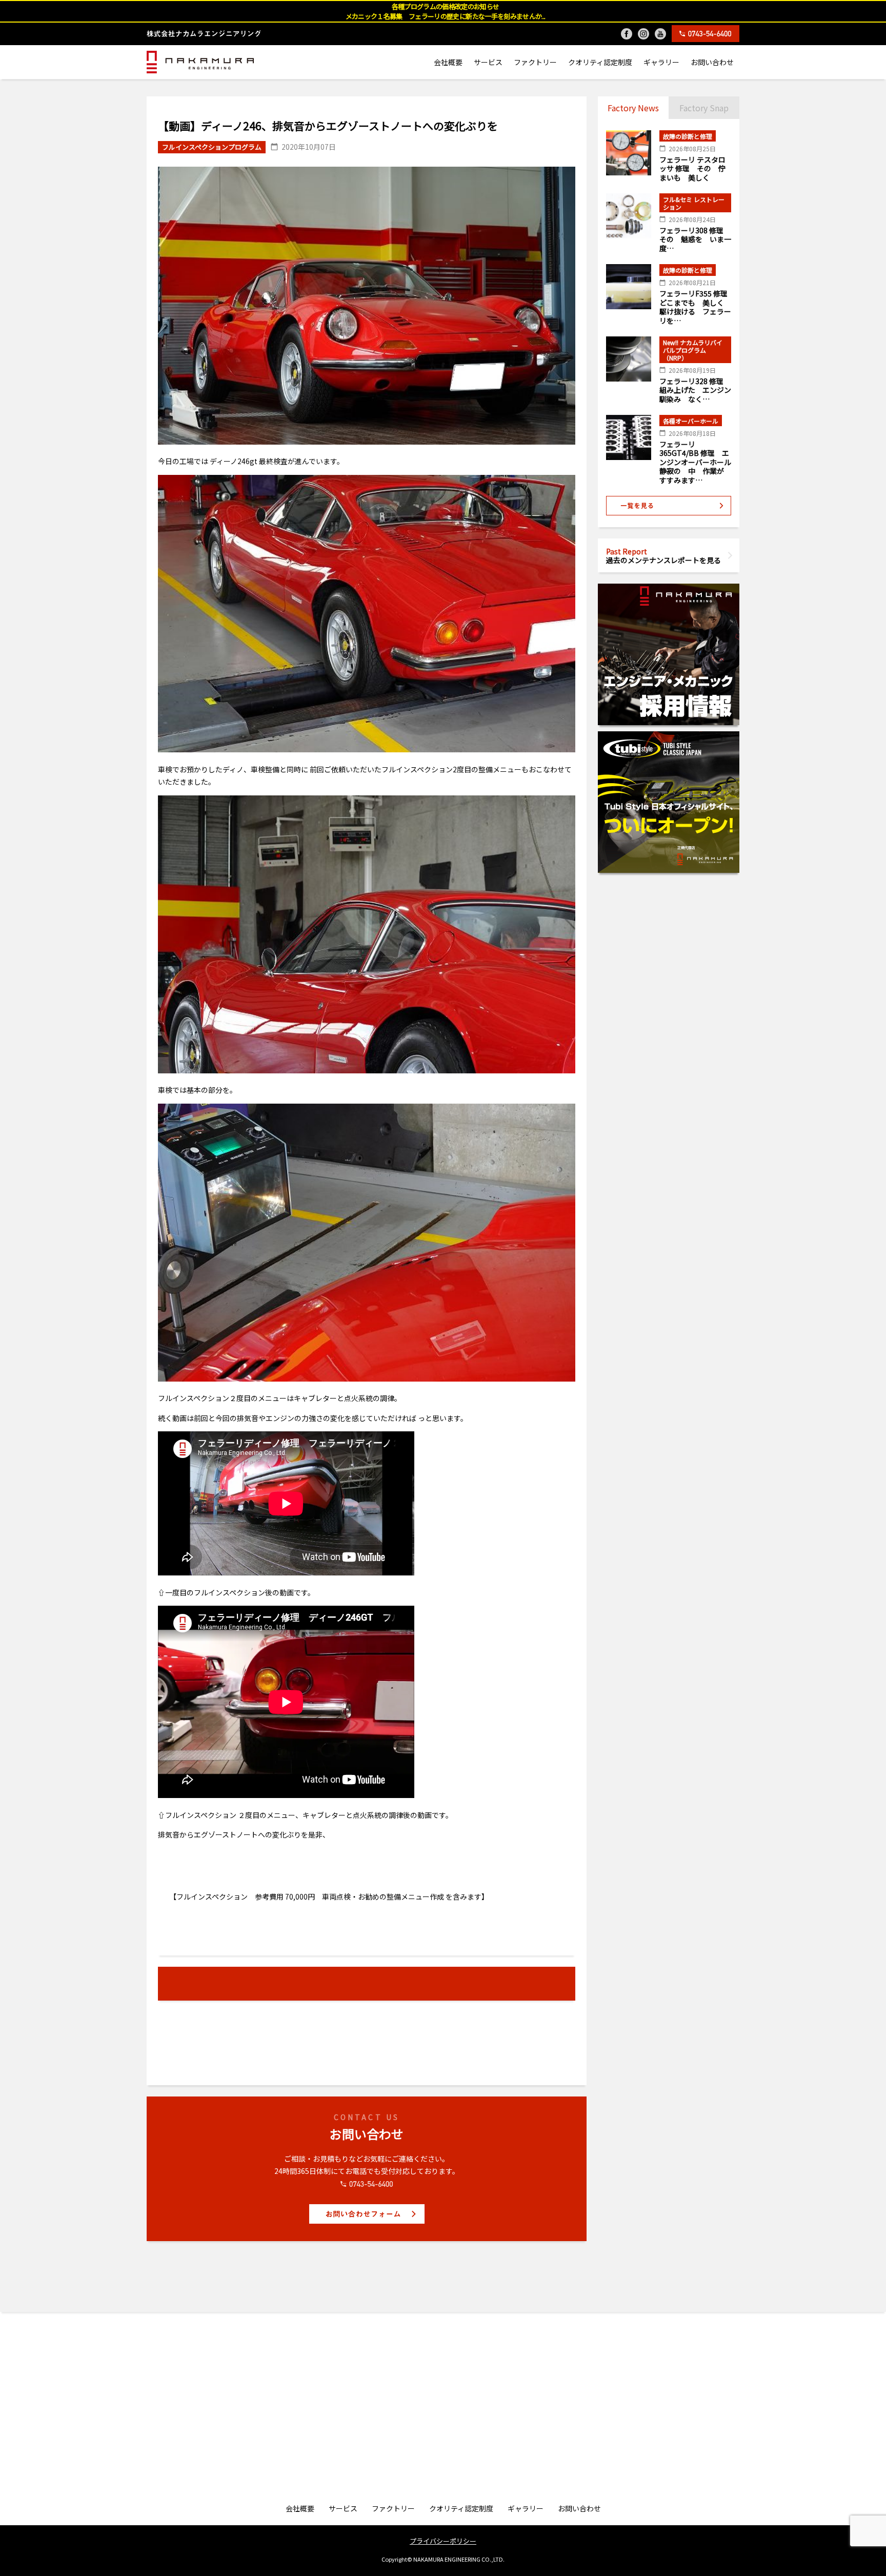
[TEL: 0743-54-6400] (706, 34)
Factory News (633, 108)
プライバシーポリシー (443, 2541)
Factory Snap (704, 108)
